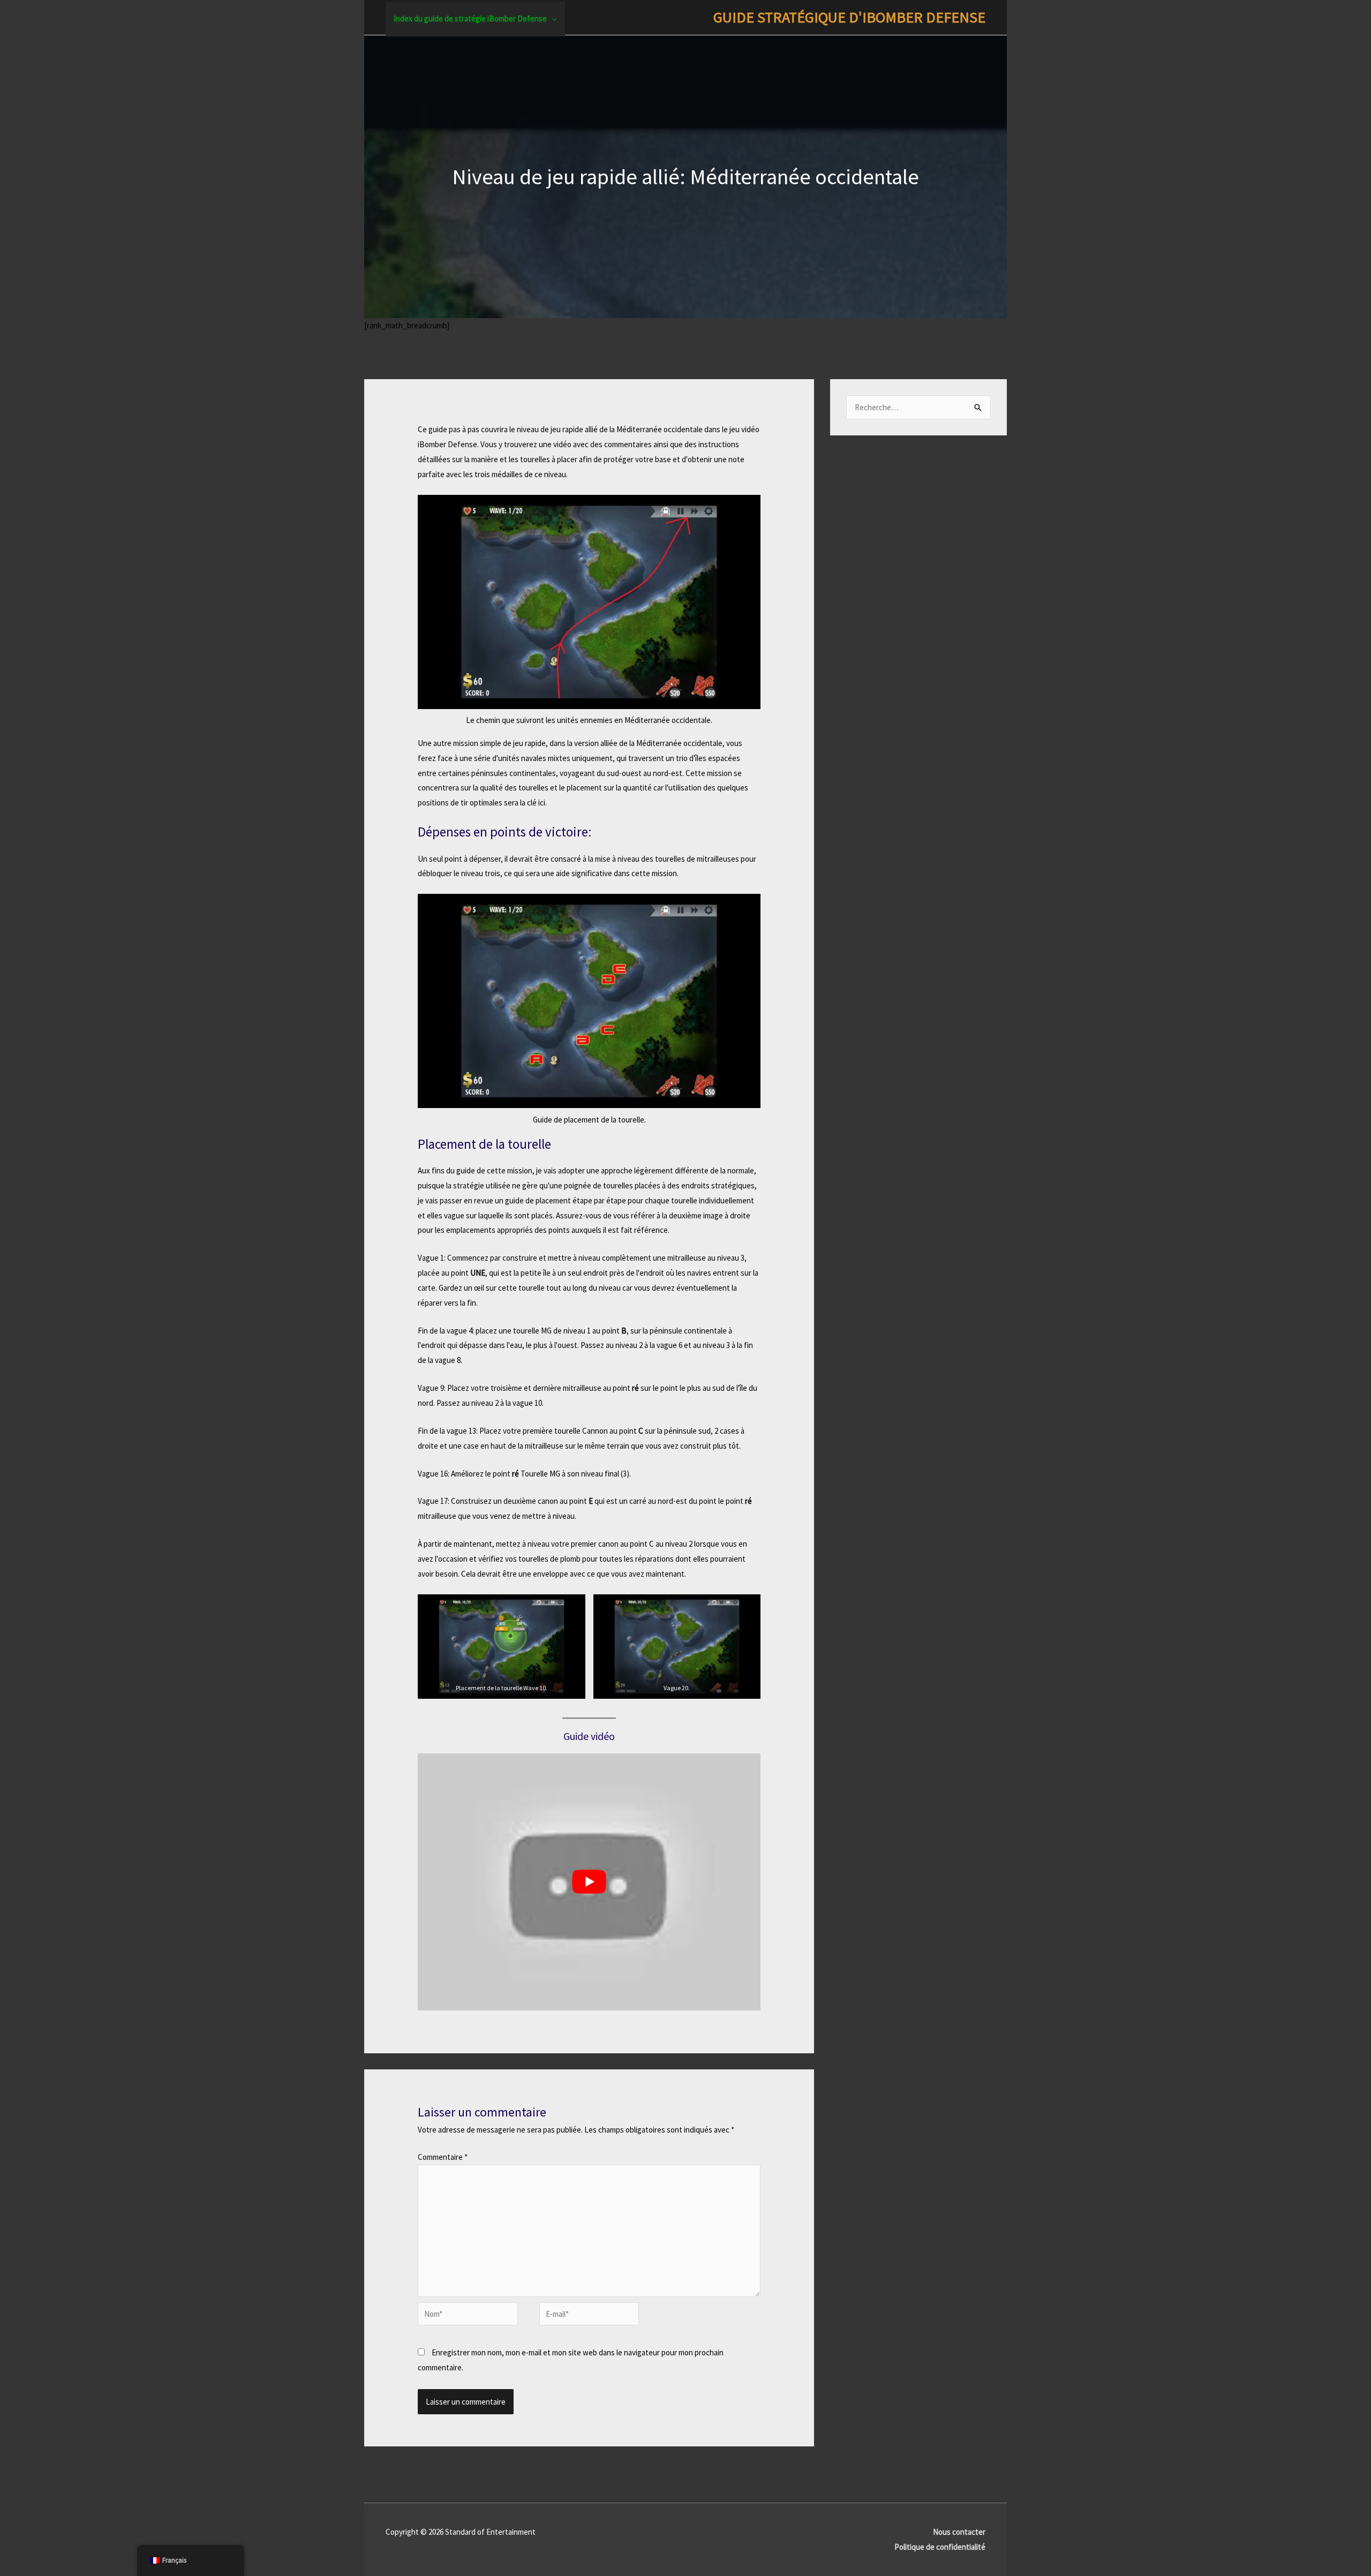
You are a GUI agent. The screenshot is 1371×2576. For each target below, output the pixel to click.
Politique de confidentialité (940, 2547)
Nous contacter (959, 2532)
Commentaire (443, 2157)
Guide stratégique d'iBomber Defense (849, 17)
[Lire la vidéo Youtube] (589, 1882)
